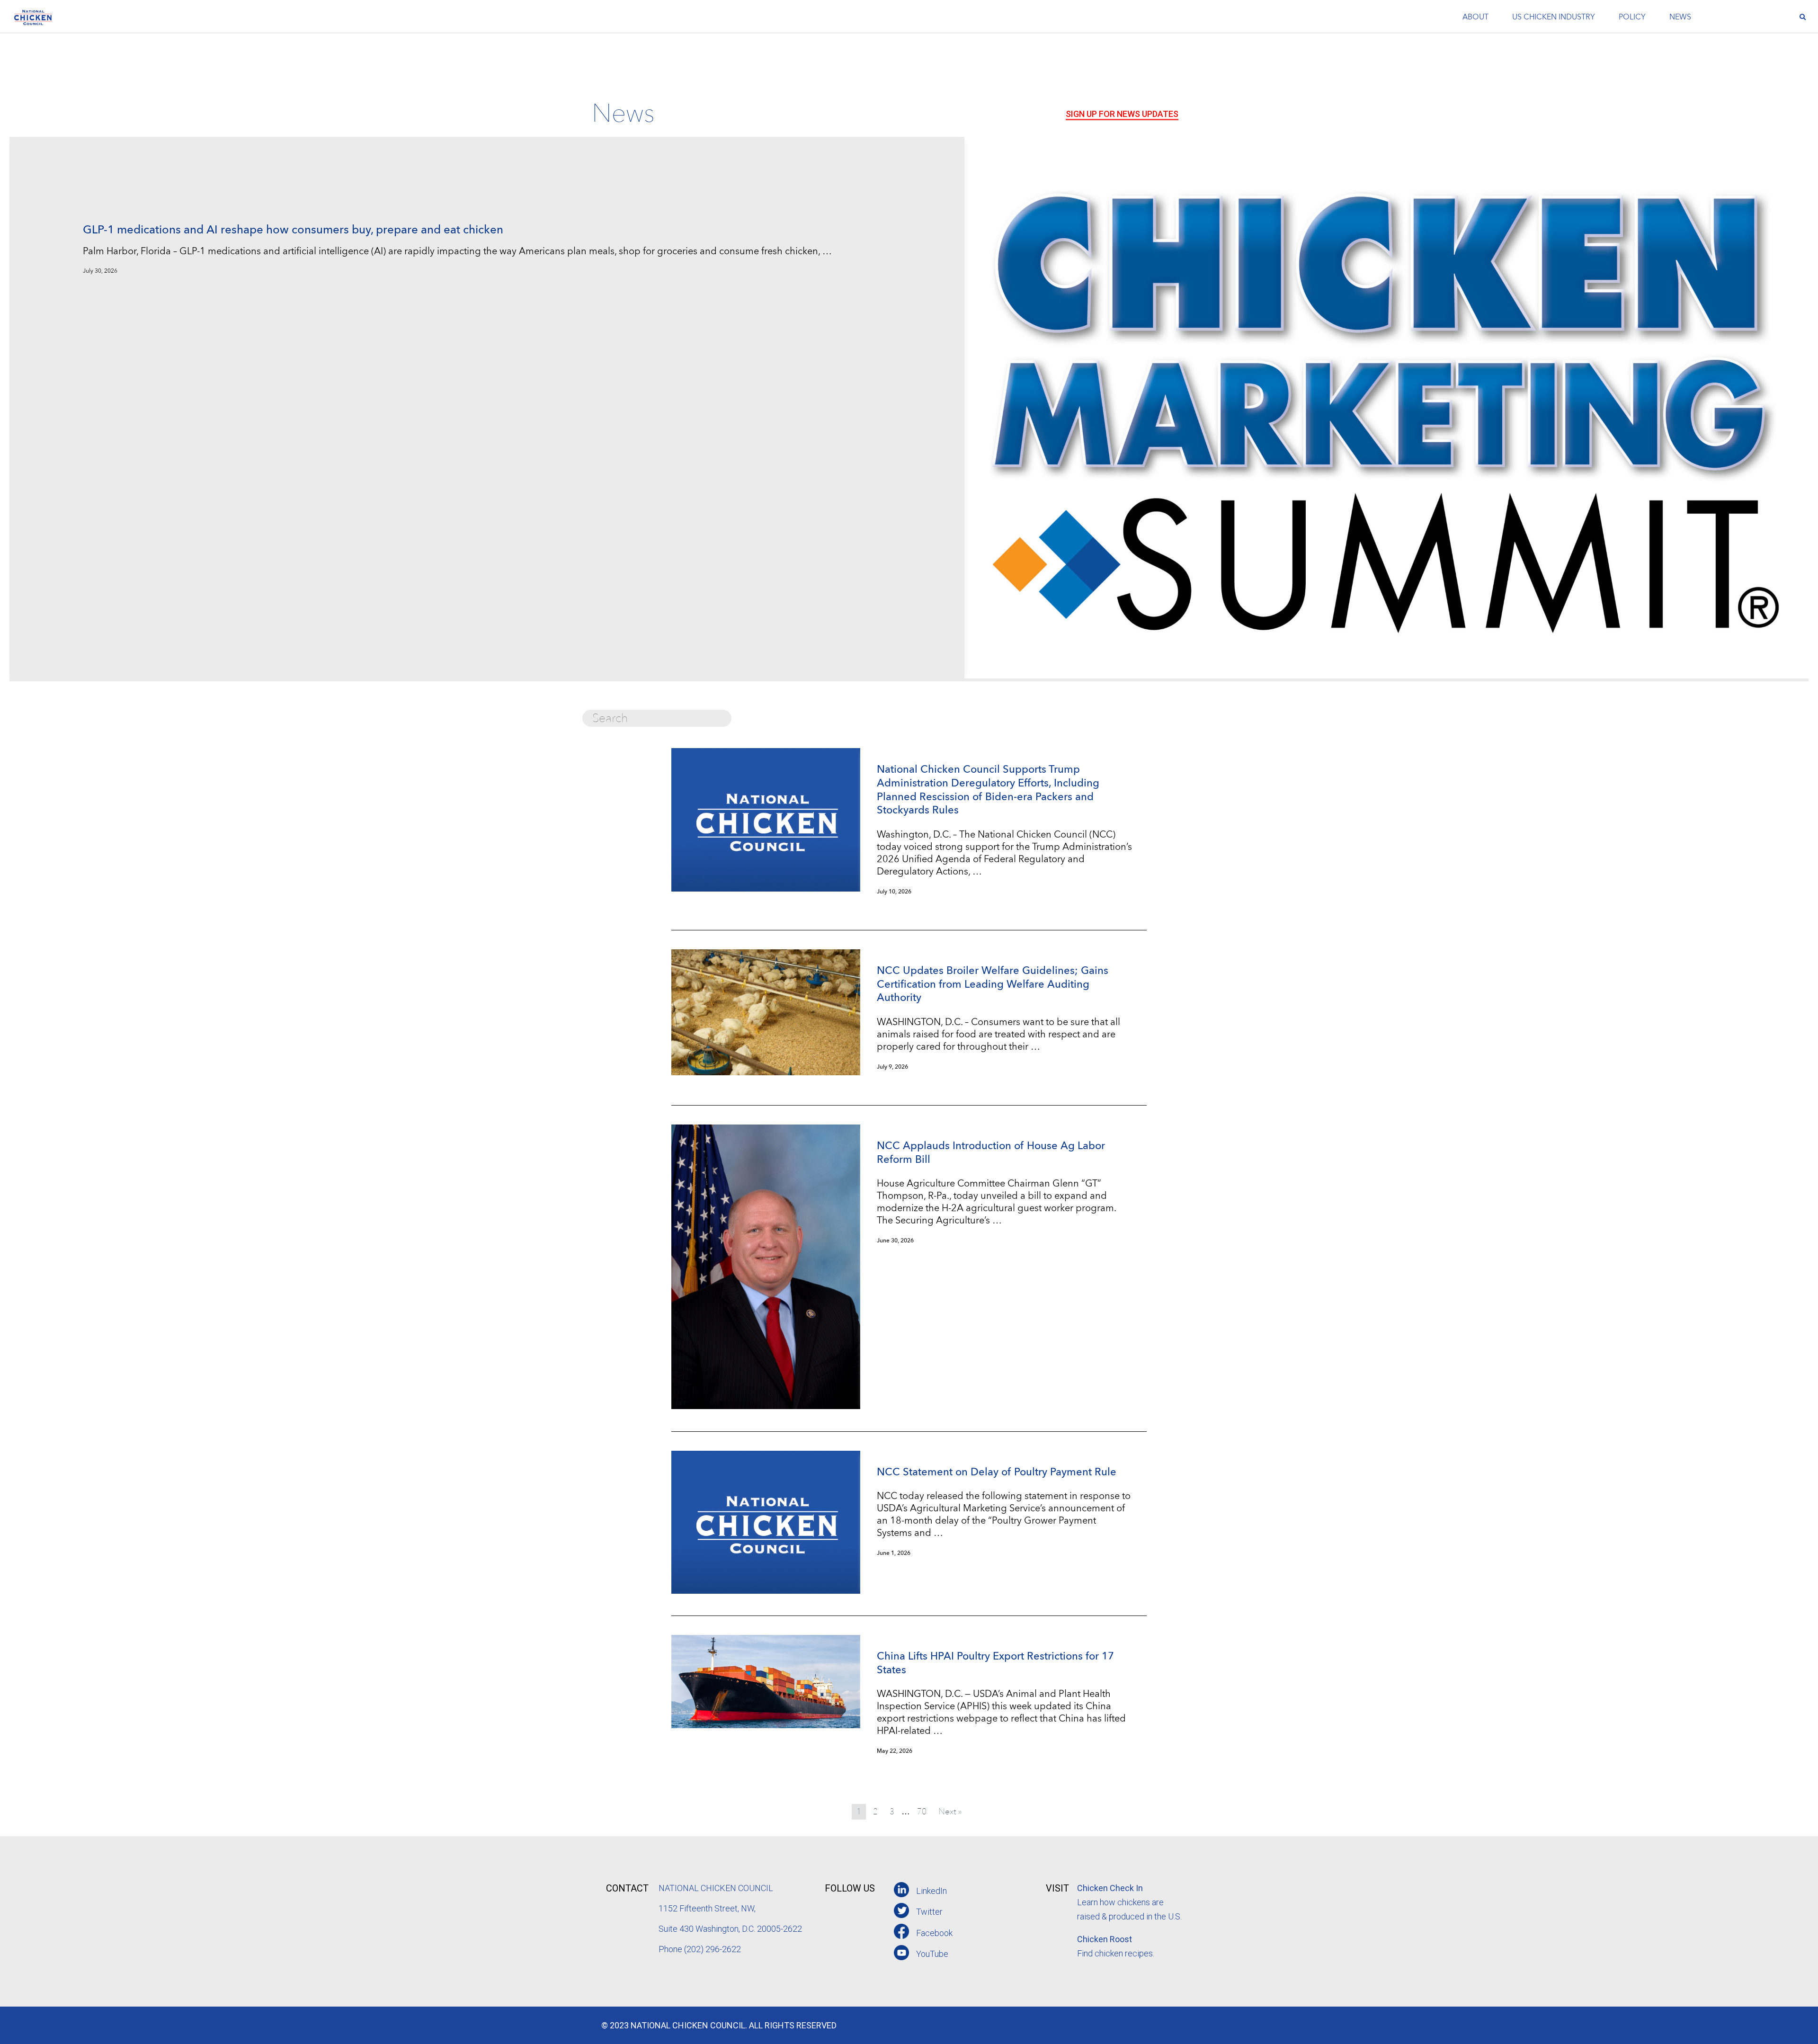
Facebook (934, 1933)
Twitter (929, 1912)
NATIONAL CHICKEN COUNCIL (717, 1888)
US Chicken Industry (1554, 18)
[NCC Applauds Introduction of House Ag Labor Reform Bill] (766, 1406)
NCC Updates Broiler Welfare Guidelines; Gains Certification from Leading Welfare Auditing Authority (993, 985)
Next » (950, 1812)
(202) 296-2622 (713, 1949)
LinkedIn (931, 1891)
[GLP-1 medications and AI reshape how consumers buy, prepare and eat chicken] (1386, 675)
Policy (1632, 18)
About (1475, 18)
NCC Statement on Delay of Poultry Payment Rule (997, 1473)
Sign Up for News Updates (1122, 114)
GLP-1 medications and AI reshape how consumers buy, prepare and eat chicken (293, 231)
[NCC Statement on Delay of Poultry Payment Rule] (766, 1591)
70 (922, 1812)
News (1680, 18)
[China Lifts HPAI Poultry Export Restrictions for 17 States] (766, 1725)
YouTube (932, 1954)
